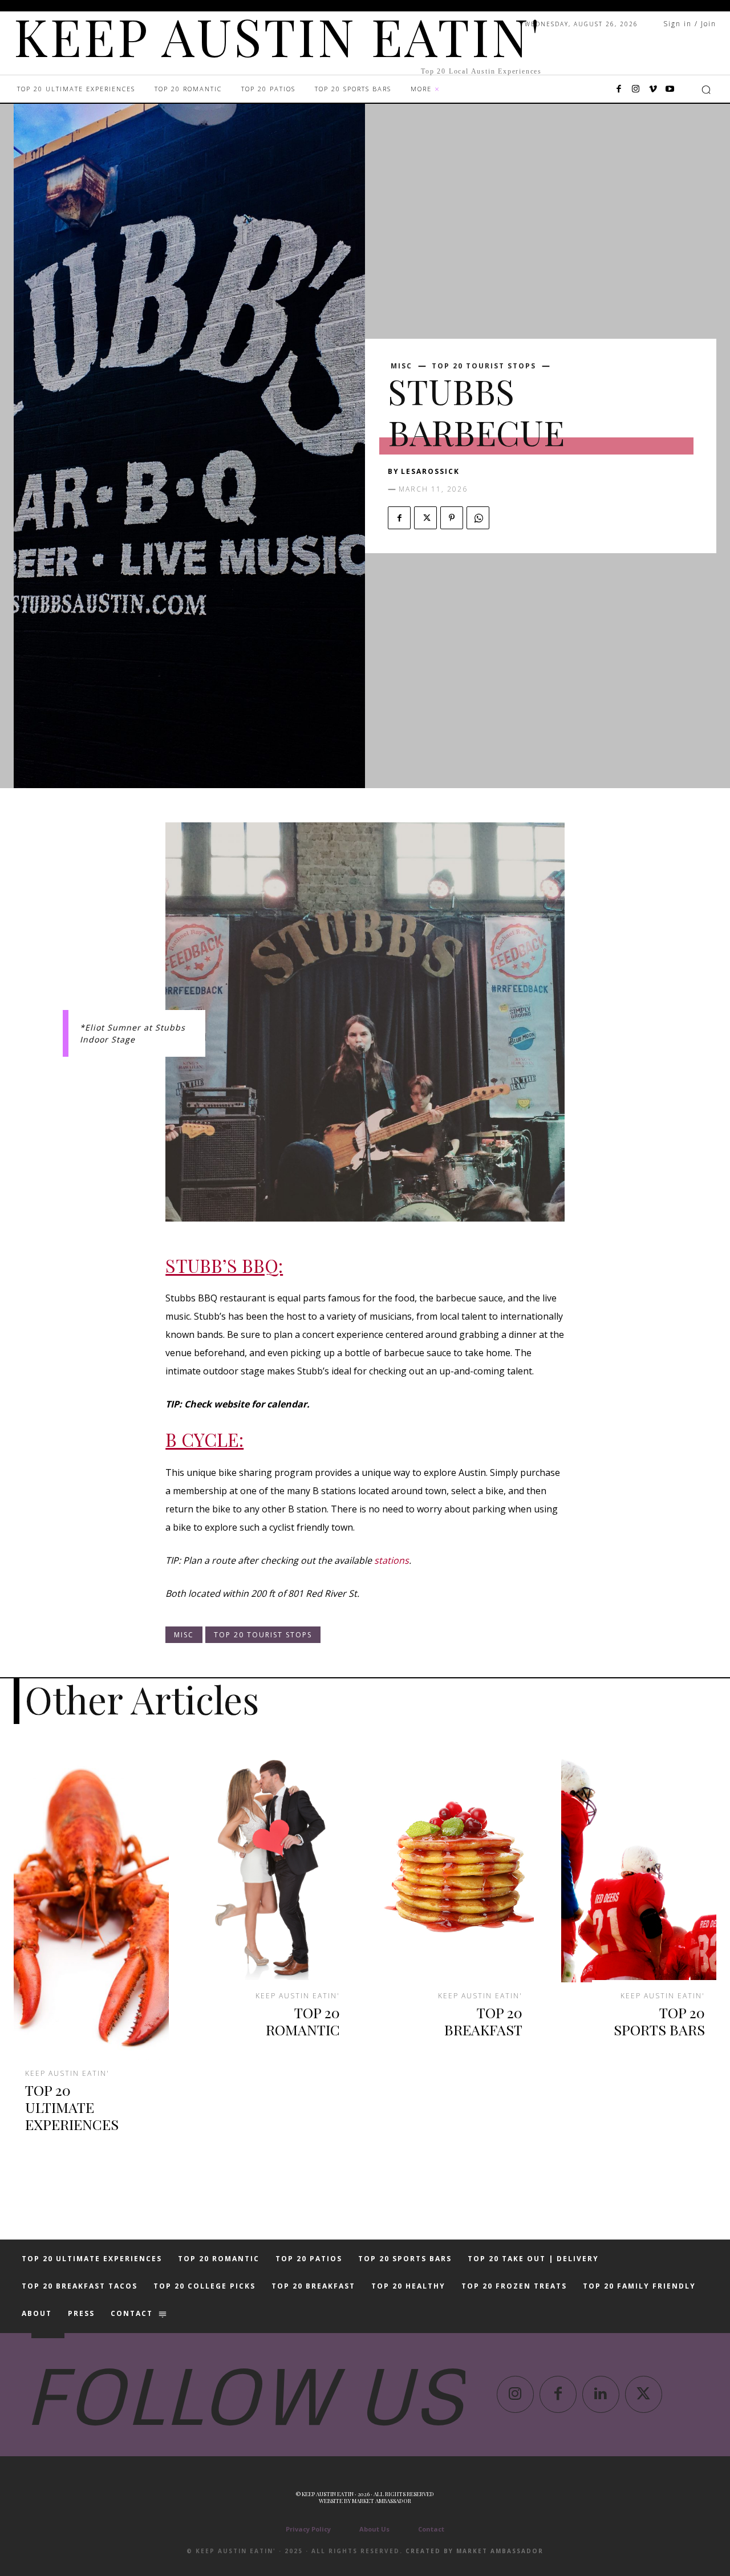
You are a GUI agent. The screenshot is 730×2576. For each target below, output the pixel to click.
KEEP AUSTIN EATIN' (67, 2074)
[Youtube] (670, 90)
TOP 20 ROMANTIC (303, 2021)
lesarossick (430, 471)
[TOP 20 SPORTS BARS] (639, 1866)
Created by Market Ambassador (474, 2551)
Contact (431, 2529)
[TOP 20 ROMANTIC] (274, 1866)
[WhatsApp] (478, 518)
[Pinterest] (452, 518)
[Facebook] (619, 90)
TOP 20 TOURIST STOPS (484, 366)
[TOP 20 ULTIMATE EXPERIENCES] (91, 1905)
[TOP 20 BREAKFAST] (456, 1866)
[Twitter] (425, 518)
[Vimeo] (653, 90)
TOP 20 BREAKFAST (483, 2021)
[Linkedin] (601, 2394)
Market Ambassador (382, 2501)
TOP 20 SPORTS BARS (659, 2021)
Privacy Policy (308, 2529)
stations (392, 1560)
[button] (706, 90)
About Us (374, 2529)
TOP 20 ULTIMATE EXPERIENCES (72, 2107)
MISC (401, 366)
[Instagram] (636, 90)
